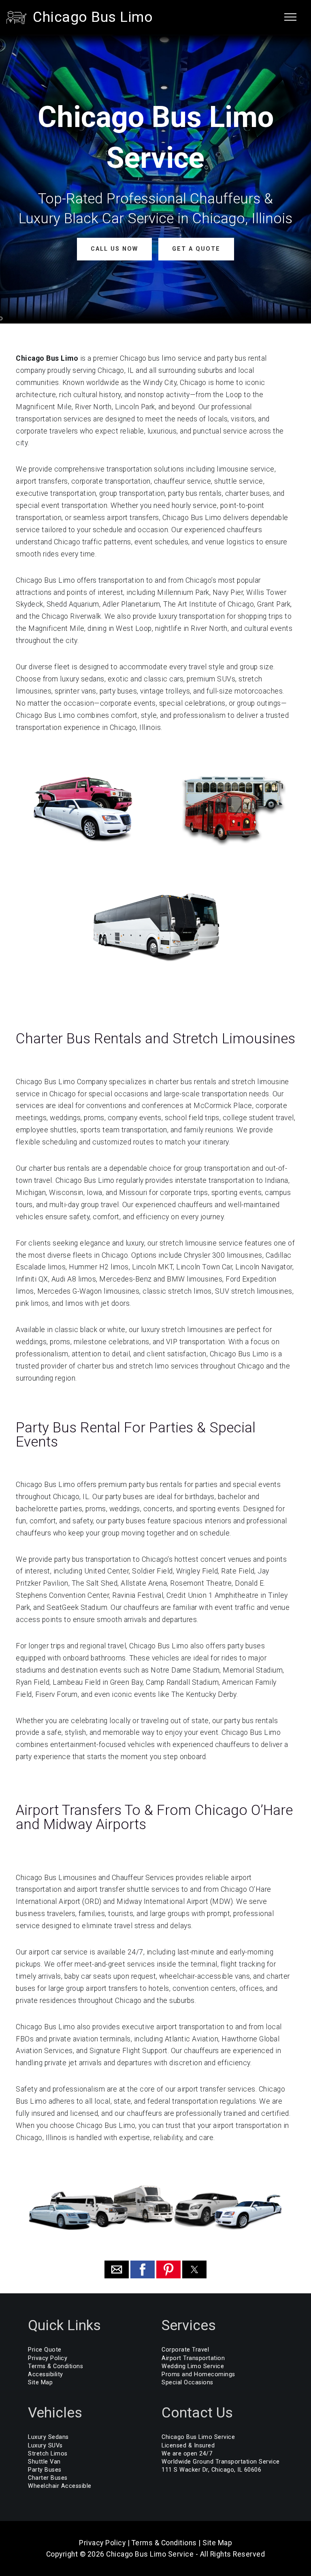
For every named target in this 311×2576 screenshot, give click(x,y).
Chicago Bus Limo (93, 17)
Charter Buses (48, 2478)
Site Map (40, 2382)
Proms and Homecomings (198, 2374)
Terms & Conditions (55, 2366)
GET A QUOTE (196, 249)
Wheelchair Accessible (60, 2486)
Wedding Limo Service (193, 2366)
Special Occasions (187, 2382)
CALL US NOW (114, 249)
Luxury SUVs (45, 2446)
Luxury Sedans (48, 2437)
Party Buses (45, 2470)
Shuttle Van (44, 2462)
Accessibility (46, 2374)
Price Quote (45, 2350)
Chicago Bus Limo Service (198, 2437)
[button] (117, 2269)
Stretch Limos (48, 2454)
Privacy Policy (48, 2358)
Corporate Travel (185, 2350)
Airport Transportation (193, 2358)
